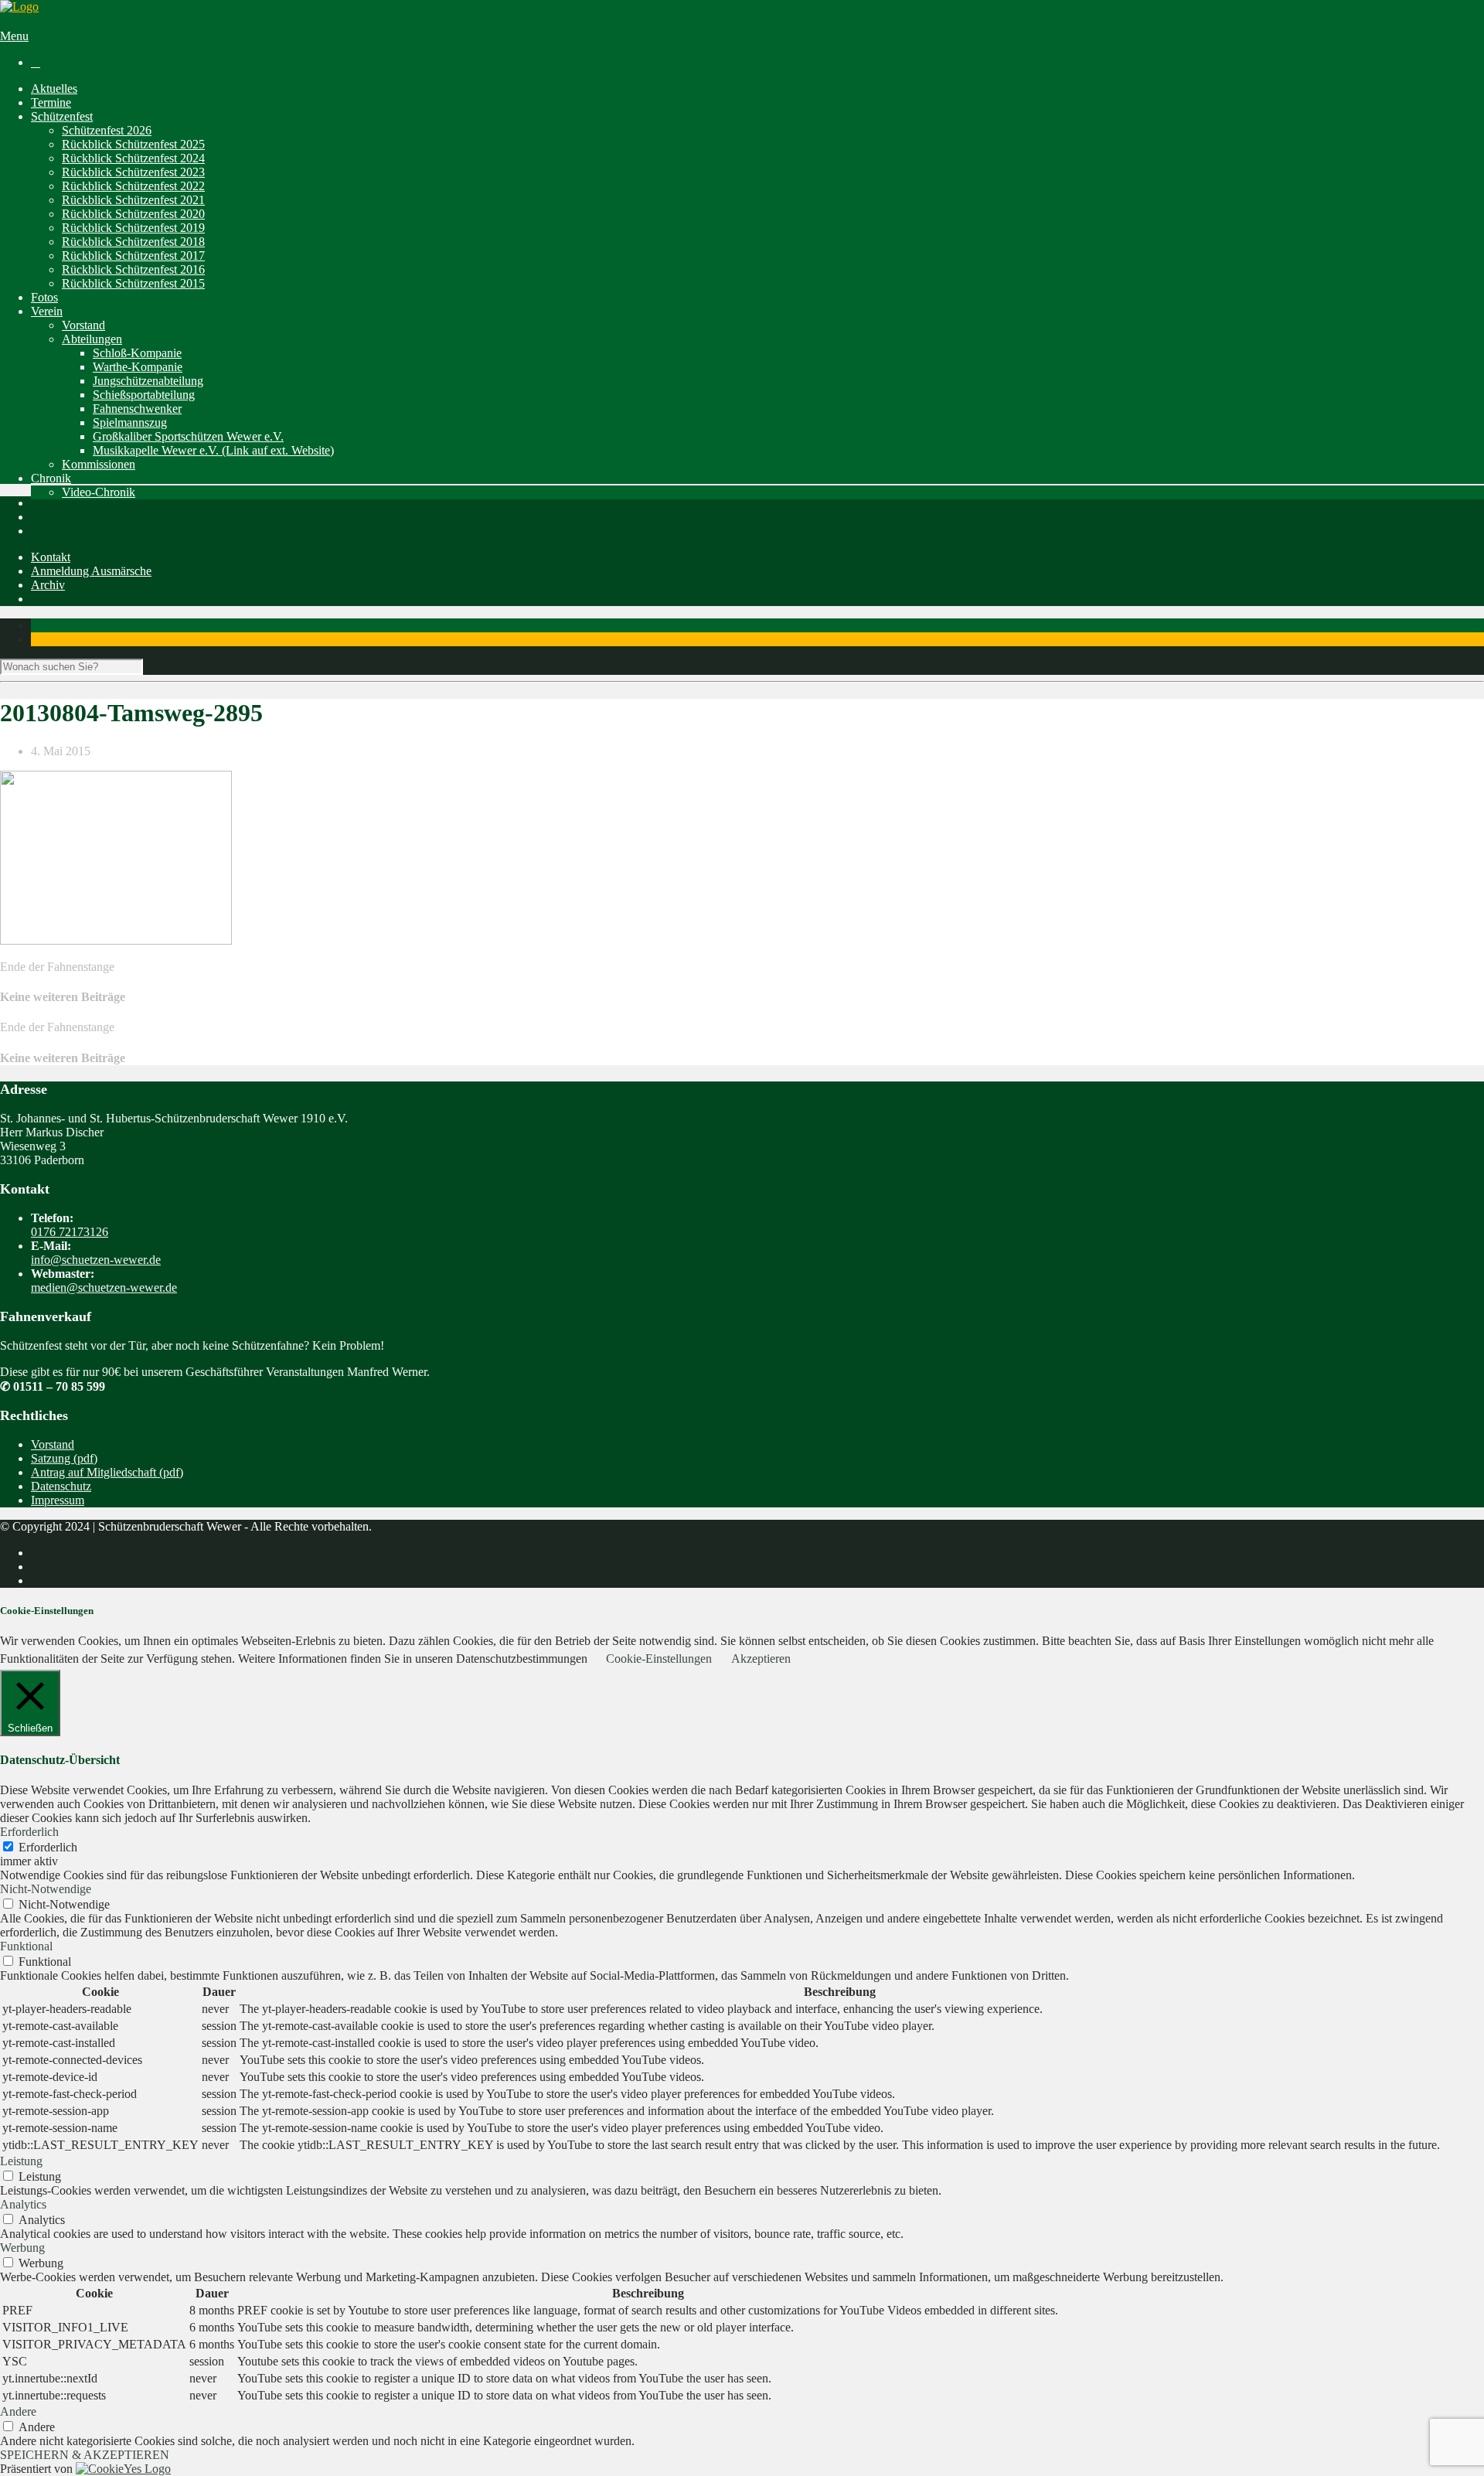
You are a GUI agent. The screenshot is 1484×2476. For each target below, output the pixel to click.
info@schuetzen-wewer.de (96, 1260)
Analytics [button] (23, 2204)
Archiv (48, 585)
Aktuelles (54, 89)
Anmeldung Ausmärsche (91, 571)
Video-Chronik (99, 492)
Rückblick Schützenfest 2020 (133, 214)
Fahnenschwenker (137, 409)
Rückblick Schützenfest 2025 (133, 144)
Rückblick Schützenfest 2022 (133, 186)
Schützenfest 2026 (107, 130)
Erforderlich (48, 1847)
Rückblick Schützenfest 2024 (133, 158)
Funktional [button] (26, 1946)
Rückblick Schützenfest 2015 (133, 283)
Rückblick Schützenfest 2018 (133, 242)
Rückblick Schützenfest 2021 (133, 200)
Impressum (58, 1500)
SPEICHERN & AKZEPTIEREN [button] (85, 2455)
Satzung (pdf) (64, 1458)
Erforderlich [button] (29, 1832)
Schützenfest (62, 116)
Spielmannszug (130, 422)
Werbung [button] (22, 2248)
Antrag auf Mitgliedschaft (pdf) (107, 1472)
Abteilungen (92, 339)
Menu (14, 36)
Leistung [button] (21, 2161)
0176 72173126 (70, 1232)
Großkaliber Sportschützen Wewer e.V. (188, 436)
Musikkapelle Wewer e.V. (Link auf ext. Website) (213, 450)
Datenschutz (61, 1486)
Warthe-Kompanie (138, 367)
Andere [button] (18, 2411)
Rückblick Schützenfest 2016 (133, 269)
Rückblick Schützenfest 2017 (133, 255)
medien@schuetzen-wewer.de (104, 1287)
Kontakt (51, 557)
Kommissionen (99, 464)
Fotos (44, 297)
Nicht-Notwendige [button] (46, 1889)
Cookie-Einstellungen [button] (659, 1659)
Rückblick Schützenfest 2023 (133, 172)
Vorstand (83, 325)
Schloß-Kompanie (137, 353)
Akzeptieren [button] (761, 1659)
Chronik (51, 478)
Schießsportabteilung (144, 395)
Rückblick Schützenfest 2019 (133, 228)
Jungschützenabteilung (148, 381)
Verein (47, 311)
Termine (51, 102)
